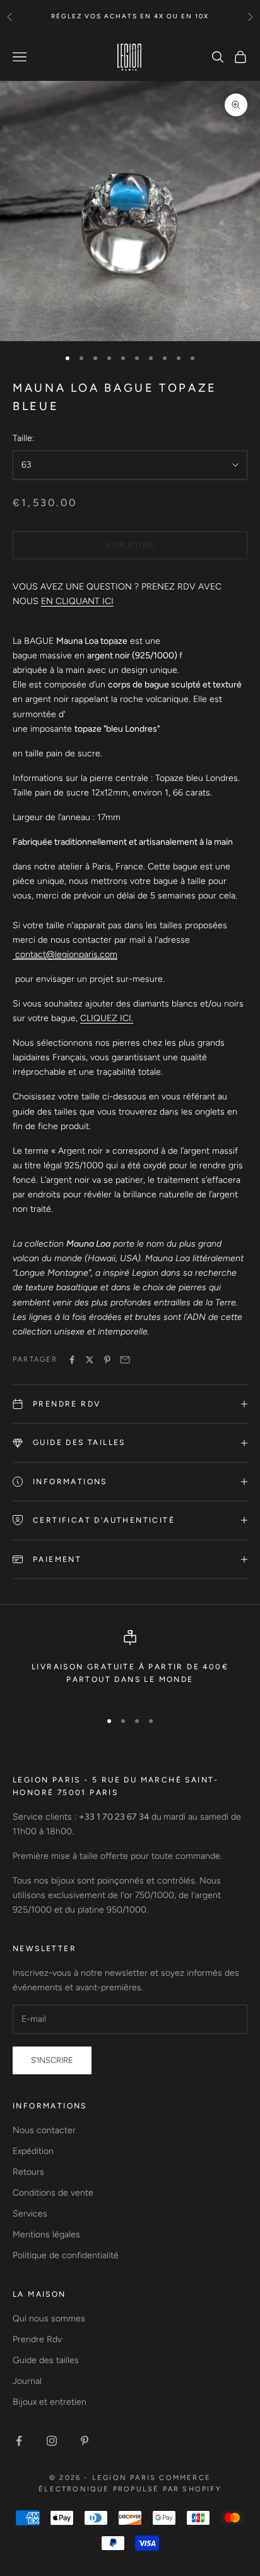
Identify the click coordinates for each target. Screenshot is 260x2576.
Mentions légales (46, 2234)
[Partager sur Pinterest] (107, 1360)
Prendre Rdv (37, 2339)
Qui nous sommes (49, 2319)
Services (30, 2214)
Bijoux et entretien (50, 2402)
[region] (130, 1665)
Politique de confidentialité (66, 2255)
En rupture (130, 545)
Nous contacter (44, 2130)
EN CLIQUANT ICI (77, 601)
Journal (27, 2381)
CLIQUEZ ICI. (107, 1018)
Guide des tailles (46, 2360)
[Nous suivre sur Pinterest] (85, 2441)
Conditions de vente (53, 2193)
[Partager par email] (125, 1360)
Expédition (33, 2151)
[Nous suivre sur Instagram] (52, 2441)
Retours (28, 2172)
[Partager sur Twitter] (90, 1360)
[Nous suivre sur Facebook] (19, 2441)
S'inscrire (52, 2060)
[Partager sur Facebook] (72, 1360)
